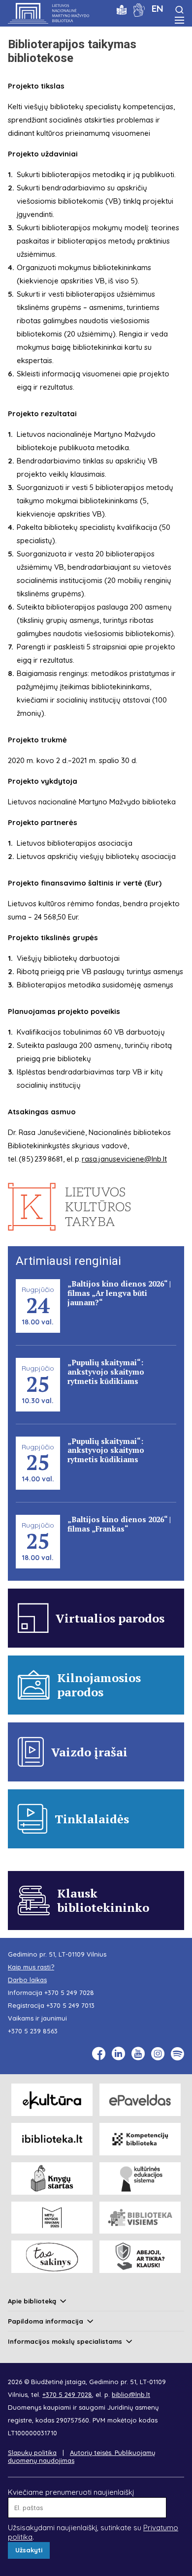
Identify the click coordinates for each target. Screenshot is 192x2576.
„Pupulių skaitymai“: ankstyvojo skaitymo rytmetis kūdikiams (106, 1372)
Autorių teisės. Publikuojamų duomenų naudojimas (81, 2456)
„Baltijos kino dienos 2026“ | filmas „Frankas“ (119, 1524)
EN (158, 8)
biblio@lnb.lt (131, 2394)
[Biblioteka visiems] (140, 2218)
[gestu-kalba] (139, 9)
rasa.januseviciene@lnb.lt (124, 1159)
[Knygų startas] (52, 2178)
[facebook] (99, 2054)
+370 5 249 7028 (69, 1993)
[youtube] (138, 2054)
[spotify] (177, 2054)
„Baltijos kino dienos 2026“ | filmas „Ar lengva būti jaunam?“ (119, 1293)
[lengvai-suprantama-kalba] (122, 9)
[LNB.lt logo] (48, 13)
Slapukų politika (32, 2453)
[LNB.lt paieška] (179, 10)
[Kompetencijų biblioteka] (140, 2139)
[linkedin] (118, 2054)
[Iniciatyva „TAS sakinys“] (52, 2257)
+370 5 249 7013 (70, 2005)
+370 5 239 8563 (33, 2031)
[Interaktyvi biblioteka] (52, 2139)
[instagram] (158, 2054)
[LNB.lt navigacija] (179, 20)
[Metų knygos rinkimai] (52, 2218)
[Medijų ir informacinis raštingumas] (140, 2257)
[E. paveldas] (140, 2100)
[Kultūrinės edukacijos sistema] (140, 2178)
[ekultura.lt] (52, 2100)
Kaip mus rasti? (31, 1967)
